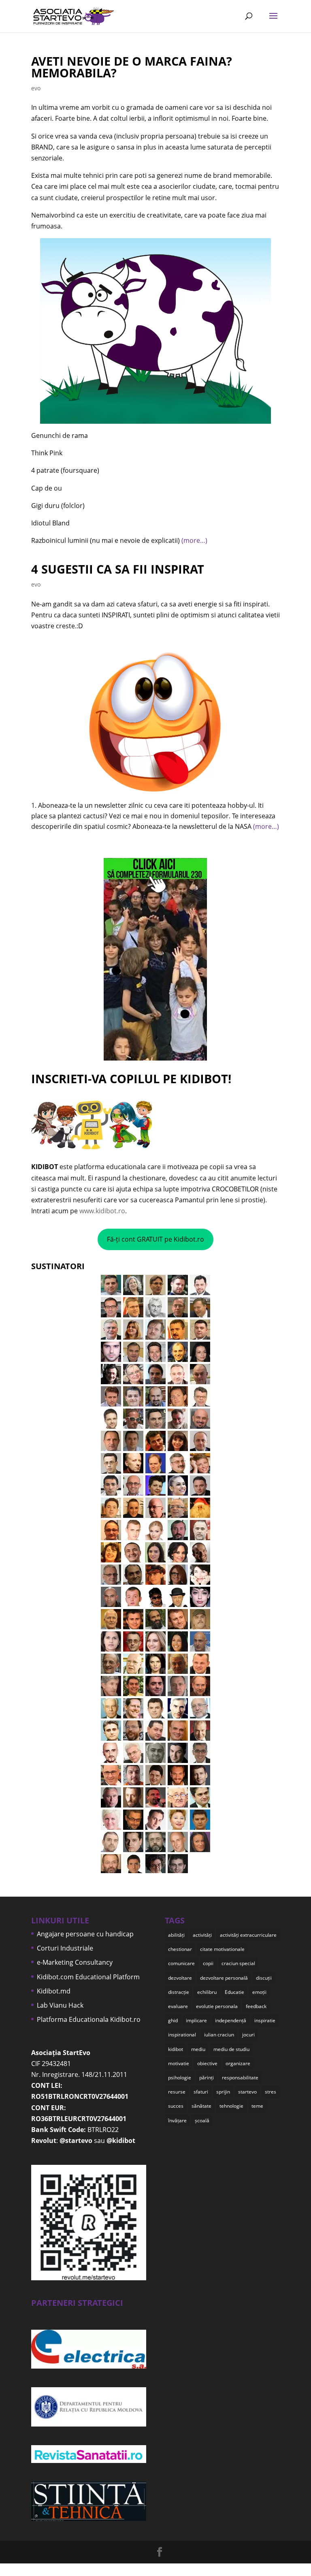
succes (176, 2106)
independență (231, 2020)
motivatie (179, 2063)
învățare (177, 2120)
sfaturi (201, 2092)
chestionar (180, 1949)
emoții (259, 1992)
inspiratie (265, 2020)
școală (202, 2120)
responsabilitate (240, 2078)
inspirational (182, 2035)
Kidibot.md (54, 1991)
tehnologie (231, 2106)
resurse (177, 2092)
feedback (256, 2006)
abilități (176, 1935)
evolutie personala (217, 2006)
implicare (196, 2020)
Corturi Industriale (65, 1948)
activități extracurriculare (248, 1935)
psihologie (180, 2078)
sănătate (201, 2106)
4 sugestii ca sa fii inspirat (118, 569)
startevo (247, 2092)
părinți (207, 2078)
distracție (179, 1992)
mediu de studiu (231, 2049)
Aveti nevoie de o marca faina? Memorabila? (132, 67)
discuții (264, 1978)
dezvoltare (180, 1978)
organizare (238, 2063)
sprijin (223, 2092)
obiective (207, 2063)
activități (202, 1935)
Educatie (234, 1992)
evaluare (178, 2006)
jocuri (248, 2035)
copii (208, 1963)
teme (257, 2106)
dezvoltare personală (224, 1978)
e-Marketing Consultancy (75, 1962)
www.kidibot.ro (102, 1211)
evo (36, 88)
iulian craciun (219, 2035)
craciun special (238, 1963)
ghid (173, 2020)
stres (271, 2092)
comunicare (181, 1963)
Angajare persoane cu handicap (85, 1934)
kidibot (176, 2049)
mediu (198, 2049)
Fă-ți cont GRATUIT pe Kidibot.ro (155, 1239)
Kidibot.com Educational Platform (88, 1977)
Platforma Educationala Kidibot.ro (89, 2019)
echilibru (207, 1992)
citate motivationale (222, 1949)
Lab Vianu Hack (60, 2005)
